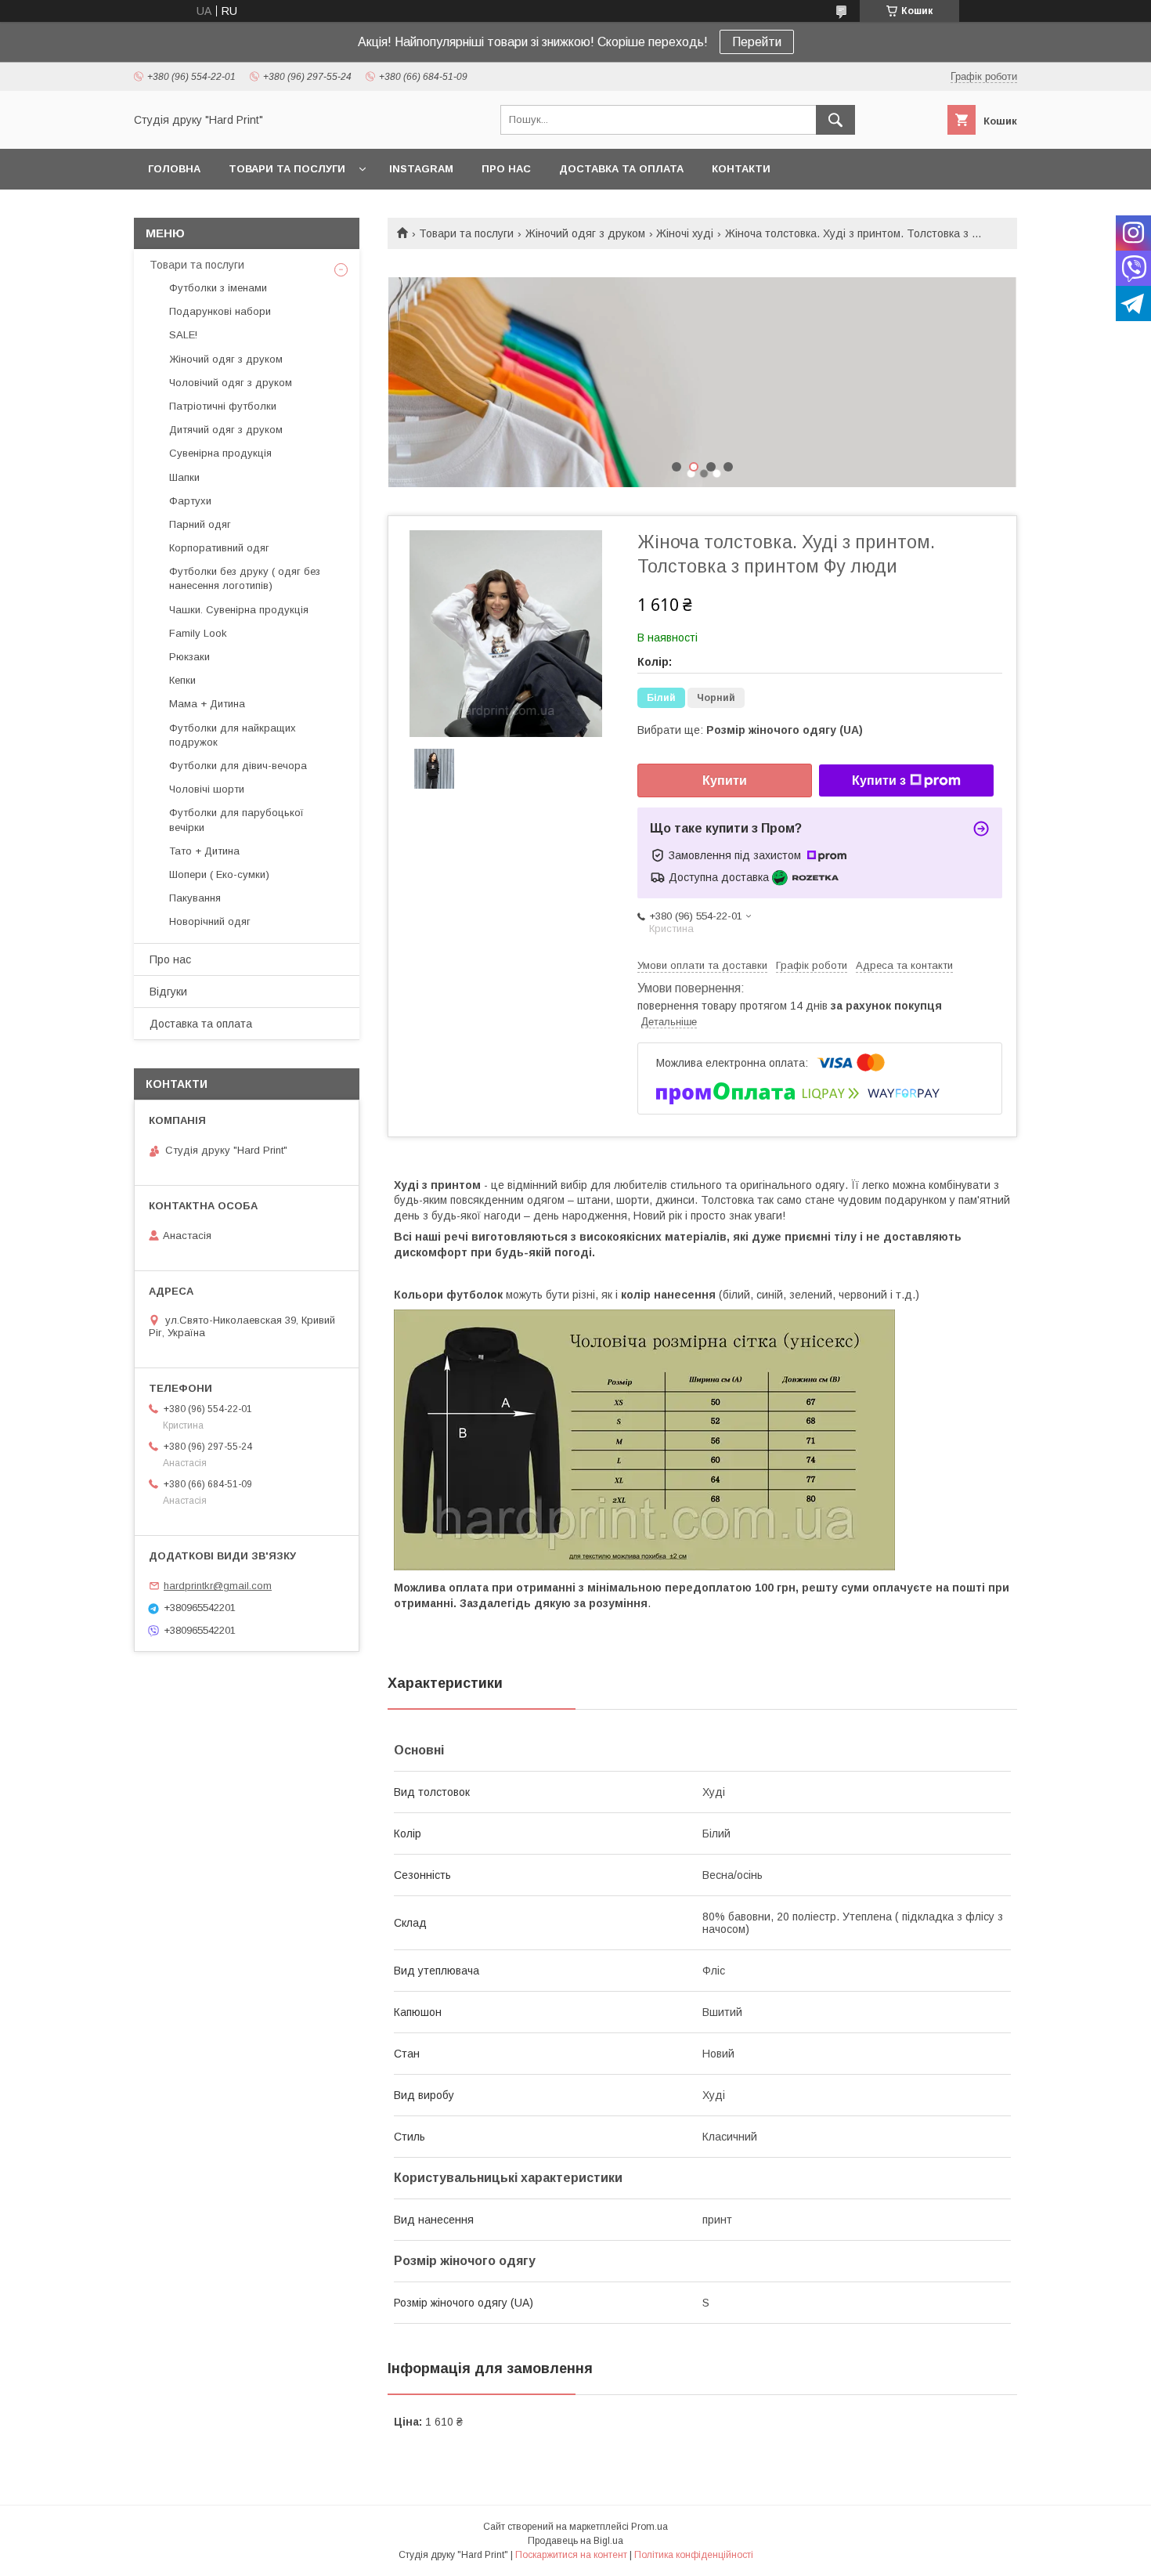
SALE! (183, 335)
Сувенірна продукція (220, 453)
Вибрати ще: (750, 730)
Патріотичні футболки (223, 406)
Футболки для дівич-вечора (238, 766)
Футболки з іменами (218, 288)
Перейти (757, 42)
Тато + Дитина (204, 851)
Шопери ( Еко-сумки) (219, 874)
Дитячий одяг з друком (226, 430)
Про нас (506, 169)
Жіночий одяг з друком (585, 233)
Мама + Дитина (207, 704)
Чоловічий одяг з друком (231, 383)
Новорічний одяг (210, 921)
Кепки (182, 680)
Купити (725, 780)
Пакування (195, 898)
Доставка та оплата (621, 169)
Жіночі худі (685, 233)
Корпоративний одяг (219, 548)
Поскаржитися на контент (571, 2555)
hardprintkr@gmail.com (218, 1586)
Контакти (741, 169)
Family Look (198, 633)
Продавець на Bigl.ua (575, 2541)
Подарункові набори (220, 311)
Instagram (421, 169)
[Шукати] (835, 120)
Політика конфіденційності (694, 2555)
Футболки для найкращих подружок (233, 735)
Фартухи (190, 501)
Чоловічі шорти (207, 789)
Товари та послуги (287, 169)
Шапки (184, 477)
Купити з (879, 780)
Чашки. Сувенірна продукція (239, 610)
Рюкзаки (189, 657)
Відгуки (168, 992)
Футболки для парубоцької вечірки (236, 820)
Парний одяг (200, 524)
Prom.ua (649, 2527)
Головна (174, 169)
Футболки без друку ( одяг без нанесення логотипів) (245, 578)
